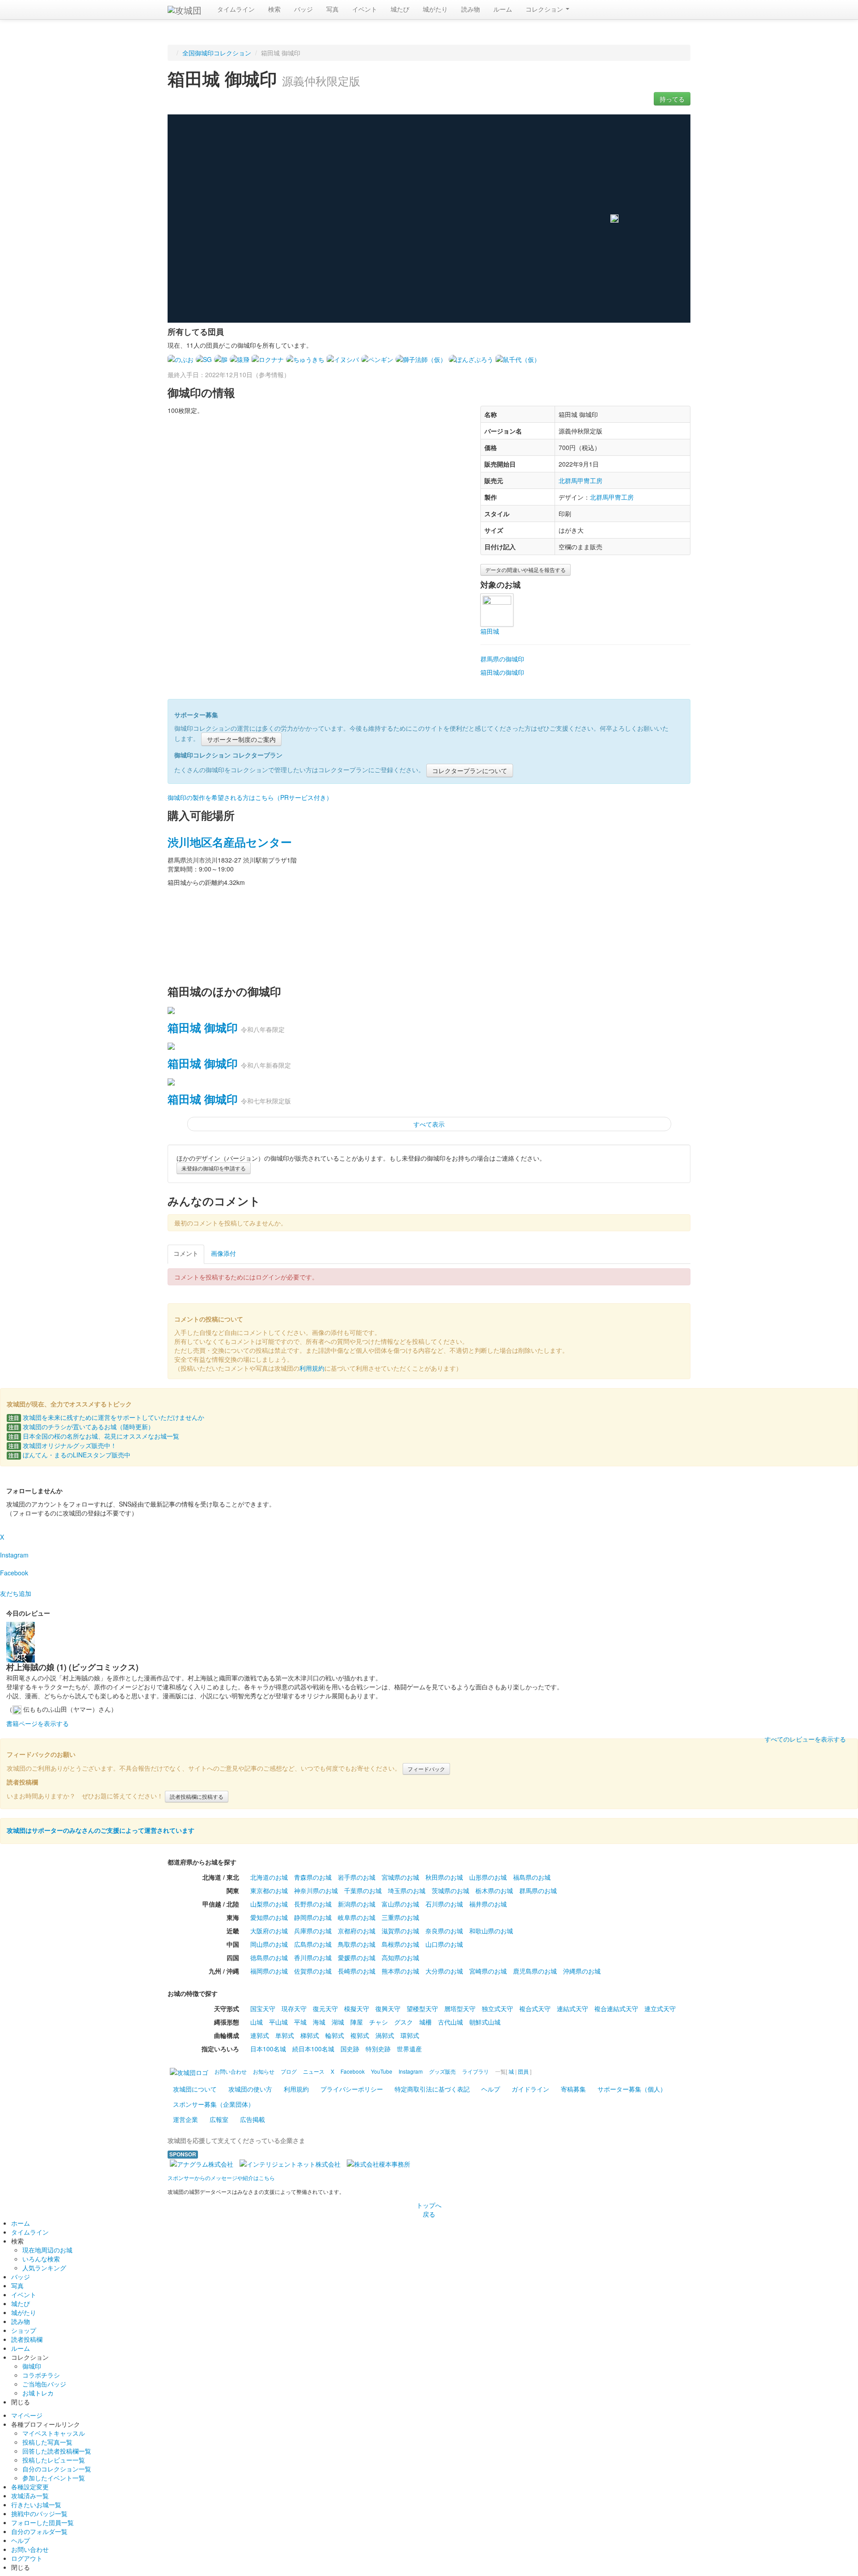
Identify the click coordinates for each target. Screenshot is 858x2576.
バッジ (303, 9)
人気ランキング (44, 2268)
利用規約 (312, 1368)
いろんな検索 (41, 2259)
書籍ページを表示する (38, 1723)
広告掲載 (252, 2119)
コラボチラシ (41, 2375)
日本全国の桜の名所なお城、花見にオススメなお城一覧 (94, 1436)
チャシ (379, 2022)
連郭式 (260, 2035)
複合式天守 (535, 2008)
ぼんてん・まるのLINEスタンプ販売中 (69, 1455)
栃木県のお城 (494, 1890)
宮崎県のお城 (488, 1971)
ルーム (503, 9)
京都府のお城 (357, 1931)
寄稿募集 (573, 2089)
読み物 (471, 9)
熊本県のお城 (400, 1971)
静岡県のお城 (313, 1917)
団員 (523, 2071)
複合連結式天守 (616, 2008)
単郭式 (285, 2035)
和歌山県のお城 (491, 1931)
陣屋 (357, 2022)
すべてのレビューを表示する (805, 1739)
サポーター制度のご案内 (241, 739)
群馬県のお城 (538, 1890)
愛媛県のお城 (357, 1957)
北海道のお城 (269, 1877)
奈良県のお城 (444, 1931)
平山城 (278, 2022)
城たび (400, 9)
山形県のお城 (488, 1877)
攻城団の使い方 (250, 2089)
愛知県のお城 (269, 1917)
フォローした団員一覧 (42, 2522)
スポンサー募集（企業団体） (214, 2104)
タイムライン (236, 9)
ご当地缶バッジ (44, 2384)
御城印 (32, 2366)
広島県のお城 (313, 1944)
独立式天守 (497, 2008)
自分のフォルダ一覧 (39, 2531)
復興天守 (388, 2008)
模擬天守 (357, 2008)
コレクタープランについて (470, 770)
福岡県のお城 (269, 1971)
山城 (257, 2022)
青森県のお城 (313, 1877)
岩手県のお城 (357, 1877)
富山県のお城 (400, 1904)
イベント (365, 9)
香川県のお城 (313, 1957)
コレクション (545, 9)
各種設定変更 (30, 2487)
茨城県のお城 (450, 1890)
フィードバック (426, 1769)
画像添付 (223, 1253)
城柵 (425, 2022)
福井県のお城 (488, 1904)
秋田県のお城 (444, 1877)
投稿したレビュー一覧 (54, 2460)
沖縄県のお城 (582, 1971)
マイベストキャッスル (54, 2433)
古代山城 (450, 2022)
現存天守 (294, 2008)
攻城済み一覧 (30, 2496)
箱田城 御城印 (203, 1027)
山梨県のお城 (269, 1904)
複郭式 (360, 2035)
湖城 (338, 2022)
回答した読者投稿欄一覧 (57, 2451)
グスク (404, 2022)
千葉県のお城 (363, 1890)
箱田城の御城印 (502, 672)
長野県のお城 (313, 1904)
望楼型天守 (422, 2008)
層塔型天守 (460, 2008)
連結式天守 (572, 2008)
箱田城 (490, 631)
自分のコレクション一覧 (57, 2469)
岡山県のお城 (269, 1944)
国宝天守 (263, 2008)
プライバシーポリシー (352, 2089)
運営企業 (185, 2119)
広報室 (219, 2119)
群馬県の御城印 (502, 659)
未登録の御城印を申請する (214, 1168)
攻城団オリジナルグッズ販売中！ (63, 1445)
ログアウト (27, 2558)
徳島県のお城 (269, 1957)
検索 (274, 9)
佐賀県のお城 (313, 1971)
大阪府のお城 (269, 1931)
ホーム (21, 2223)
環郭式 (410, 2035)
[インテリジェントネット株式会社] (290, 2163)
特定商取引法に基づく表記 (432, 2089)
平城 (300, 2022)
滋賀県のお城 (400, 1931)
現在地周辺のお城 (47, 2250)
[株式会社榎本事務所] (379, 2163)
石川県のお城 (444, 1904)
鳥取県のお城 (357, 1944)
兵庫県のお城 (313, 1931)
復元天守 (325, 2008)
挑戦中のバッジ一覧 (39, 2513)
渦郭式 (385, 2035)
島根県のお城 (400, 1944)
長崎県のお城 (357, 1971)
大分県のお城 (444, 1971)
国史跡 (350, 2049)
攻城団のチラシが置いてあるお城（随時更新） (81, 1427)
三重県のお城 (400, 1917)
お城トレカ (38, 2393)
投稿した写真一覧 (47, 2442)
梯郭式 (310, 2035)
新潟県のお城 (357, 1904)
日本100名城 (268, 2049)
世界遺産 (409, 2049)
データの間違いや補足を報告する (526, 570)
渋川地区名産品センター (230, 842)
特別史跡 (378, 2049)
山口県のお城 (444, 1944)
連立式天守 (660, 2008)
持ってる (672, 99)
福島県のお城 (532, 1877)
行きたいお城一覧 (36, 2504)
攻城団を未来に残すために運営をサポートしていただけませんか (106, 1417)
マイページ (27, 2415)
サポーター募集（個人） (632, 2089)
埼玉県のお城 (407, 1890)
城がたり (435, 9)
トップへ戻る (429, 2210)
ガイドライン (530, 2089)
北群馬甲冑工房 (580, 480)
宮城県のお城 (400, 1877)
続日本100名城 (313, 2049)
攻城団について (195, 2089)
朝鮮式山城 (485, 2022)
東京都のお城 (269, 1890)
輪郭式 (335, 2035)
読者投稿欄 (27, 2339)
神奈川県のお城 (316, 1890)
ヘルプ (491, 2089)
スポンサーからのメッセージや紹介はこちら (221, 2178)
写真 (332, 9)
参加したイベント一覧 (54, 2478)
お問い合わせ (30, 2549)
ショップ (24, 2330)
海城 (319, 2022)
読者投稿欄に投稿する (197, 1796)
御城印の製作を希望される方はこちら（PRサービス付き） (250, 797)
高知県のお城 (400, 1957)
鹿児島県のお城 (535, 1971)
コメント (186, 1253)
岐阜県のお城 (357, 1917)
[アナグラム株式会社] (202, 2163)
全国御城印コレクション (217, 53)
